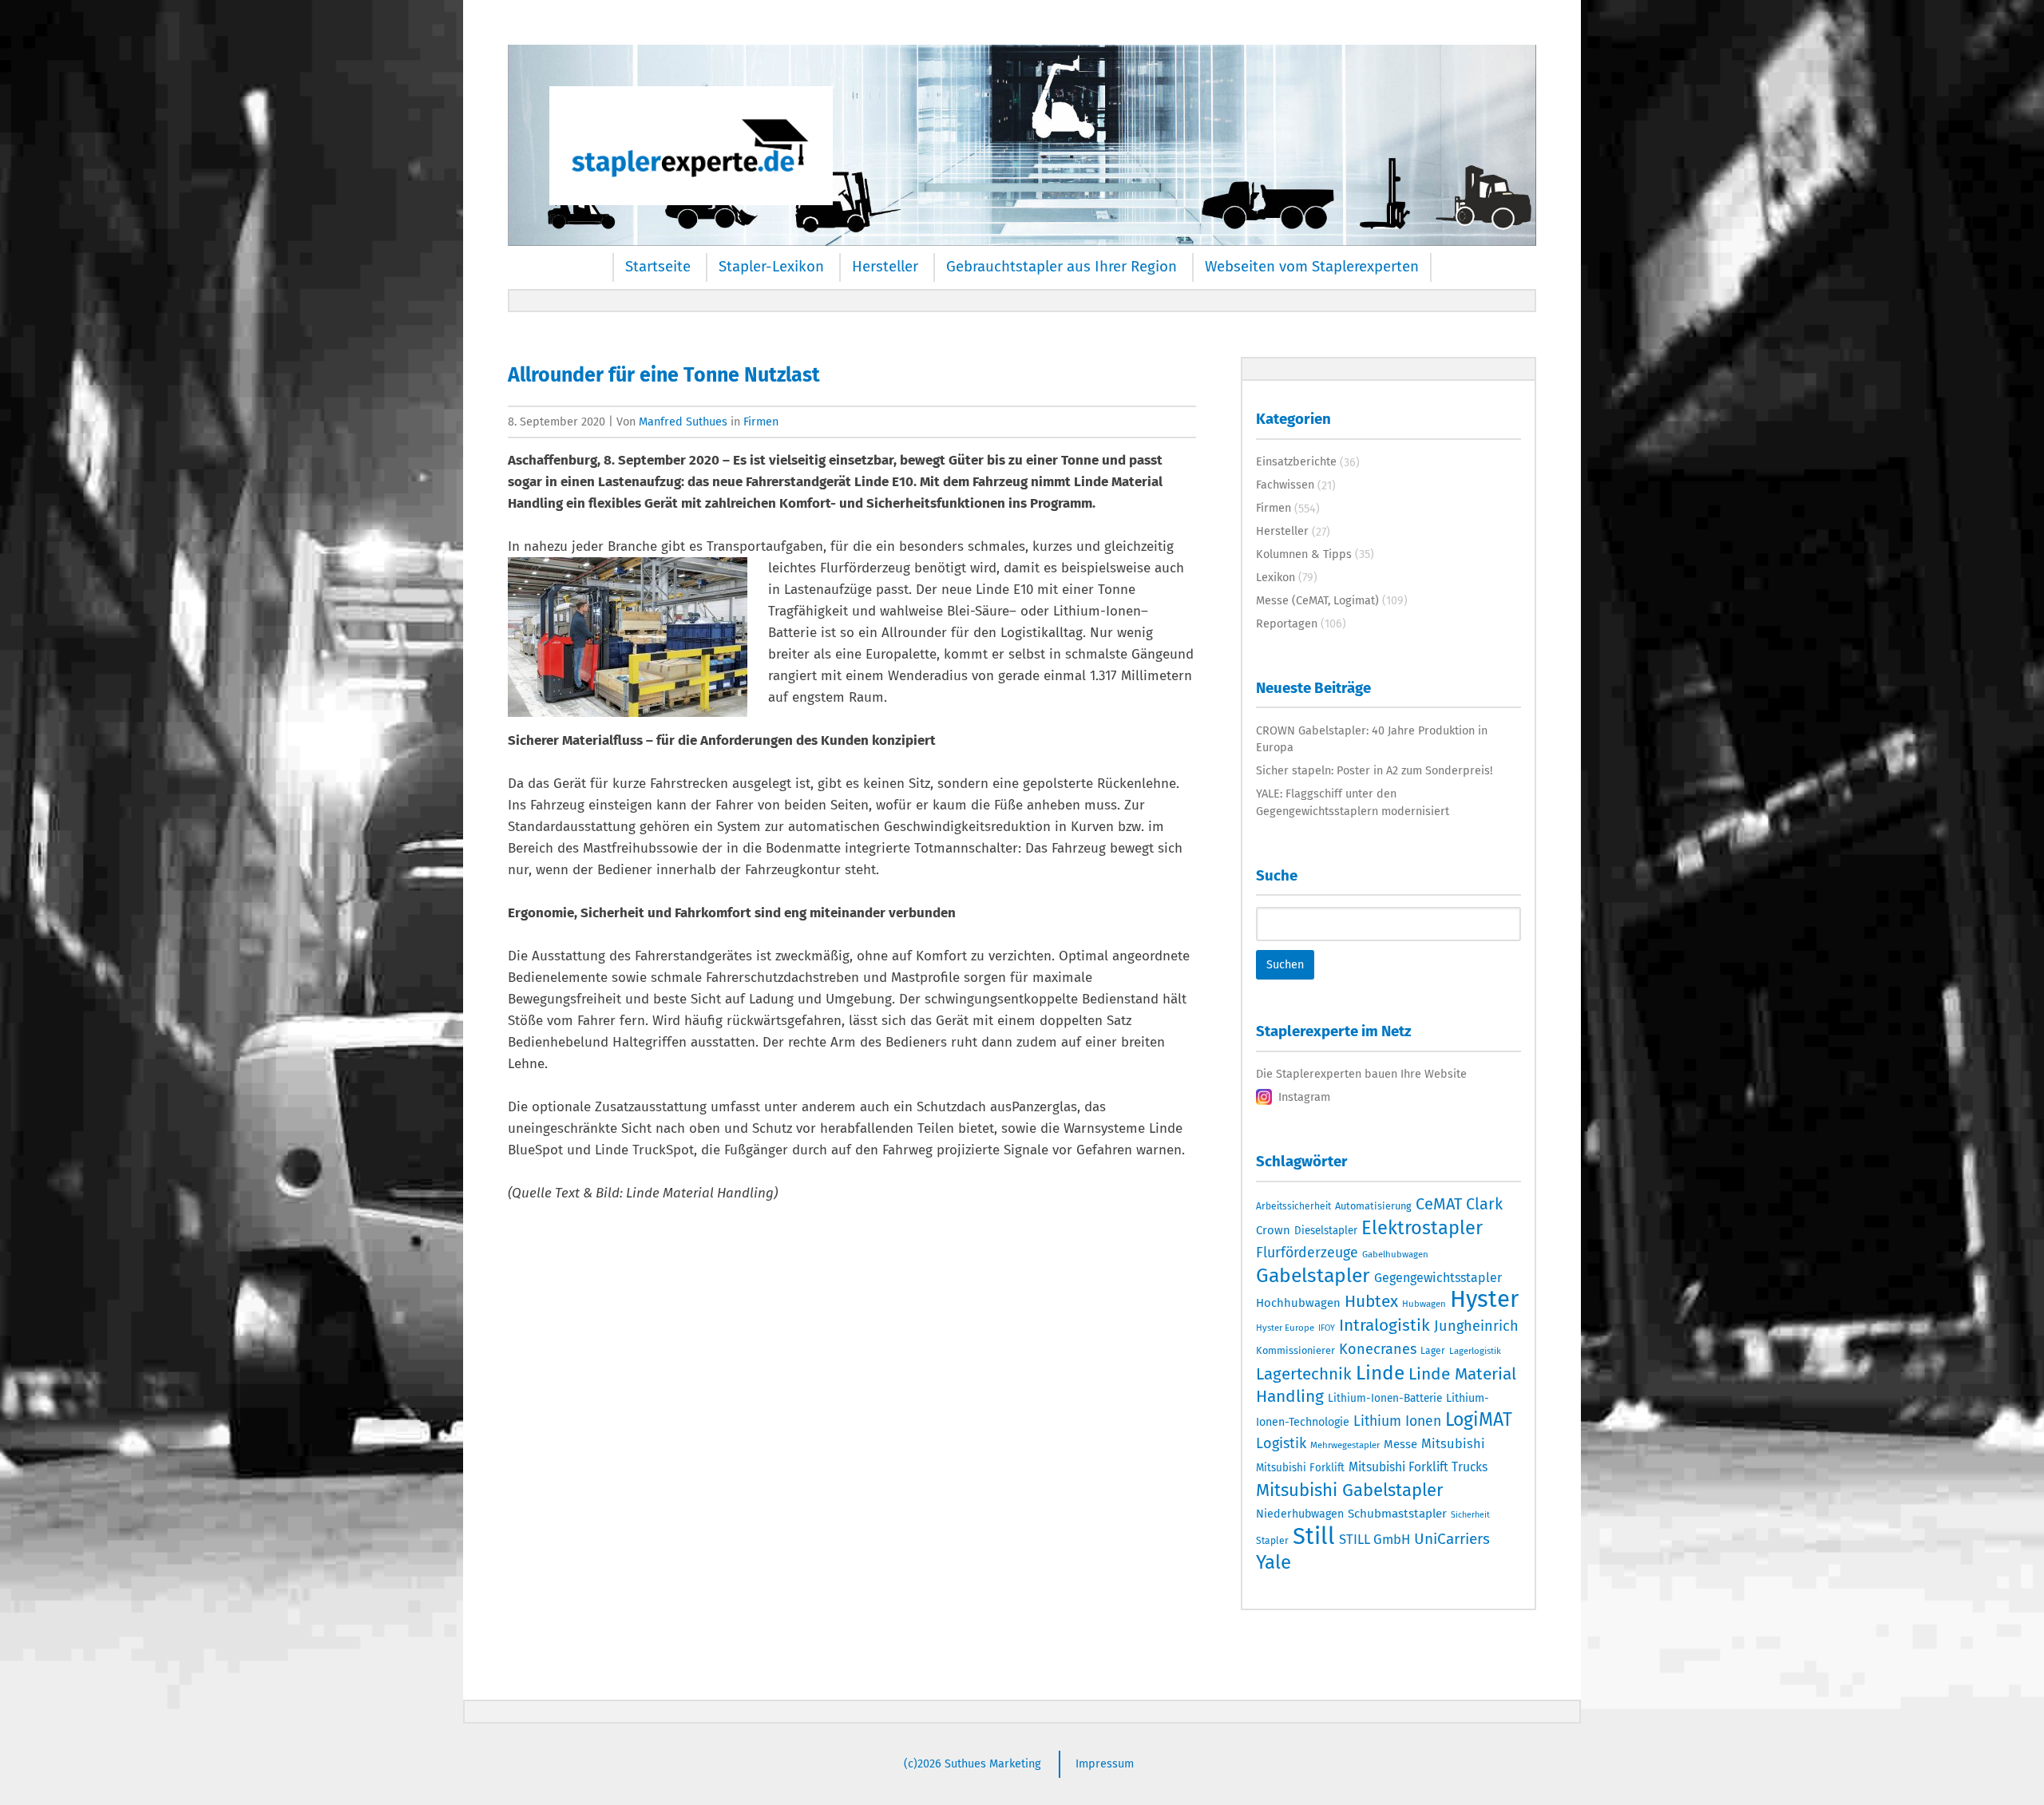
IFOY (1327, 1328)
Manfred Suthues (683, 422)
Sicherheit (1470, 1515)
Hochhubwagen (1298, 1303)
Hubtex (1371, 1301)
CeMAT (1439, 1204)
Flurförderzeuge (1307, 1253)
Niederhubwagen (1300, 1514)
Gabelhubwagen (1395, 1254)
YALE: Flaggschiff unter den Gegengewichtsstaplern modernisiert (1353, 802)
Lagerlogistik (1475, 1351)
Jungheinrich (1476, 1326)
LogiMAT (1479, 1419)
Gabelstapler (1313, 1276)
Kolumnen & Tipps (1304, 554)
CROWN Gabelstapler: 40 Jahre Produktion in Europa (1372, 739)
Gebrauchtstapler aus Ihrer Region (1062, 267)
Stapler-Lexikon (771, 267)
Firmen (761, 422)
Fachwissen (1285, 485)
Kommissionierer (1295, 1350)
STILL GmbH (1375, 1539)
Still (1314, 1536)
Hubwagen (1424, 1304)
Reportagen (1287, 623)
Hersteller (885, 267)
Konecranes (1378, 1349)
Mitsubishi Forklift (1300, 1468)
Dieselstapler (1326, 1231)
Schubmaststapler (1397, 1514)
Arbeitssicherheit (1293, 1206)
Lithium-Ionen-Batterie (1385, 1398)
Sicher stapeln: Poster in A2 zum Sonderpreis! (1374, 770)
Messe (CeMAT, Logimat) (1317, 600)
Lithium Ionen (1397, 1421)
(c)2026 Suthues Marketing (972, 1763)
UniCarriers (1452, 1539)
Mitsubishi (1453, 1444)
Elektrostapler (1422, 1228)
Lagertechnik (1304, 1374)
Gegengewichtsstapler (1438, 1278)
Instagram (1304, 1097)
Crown (1273, 1230)
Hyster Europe (1285, 1328)
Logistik (1281, 1443)
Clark (1484, 1204)
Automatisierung (1373, 1206)
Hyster (1484, 1299)
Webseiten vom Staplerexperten (1312, 267)
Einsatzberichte (1296, 461)
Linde (1380, 1373)
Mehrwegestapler (1345, 1445)
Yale (1274, 1562)
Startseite (658, 267)
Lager (1433, 1351)
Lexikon (1276, 577)
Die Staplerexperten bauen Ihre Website (1361, 1074)
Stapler (1272, 1541)
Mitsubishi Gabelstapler (1350, 1490)
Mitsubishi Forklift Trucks (1418, 1467)
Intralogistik (1384, 1325)
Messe (1400, 1444)
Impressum (1105, 1763)
